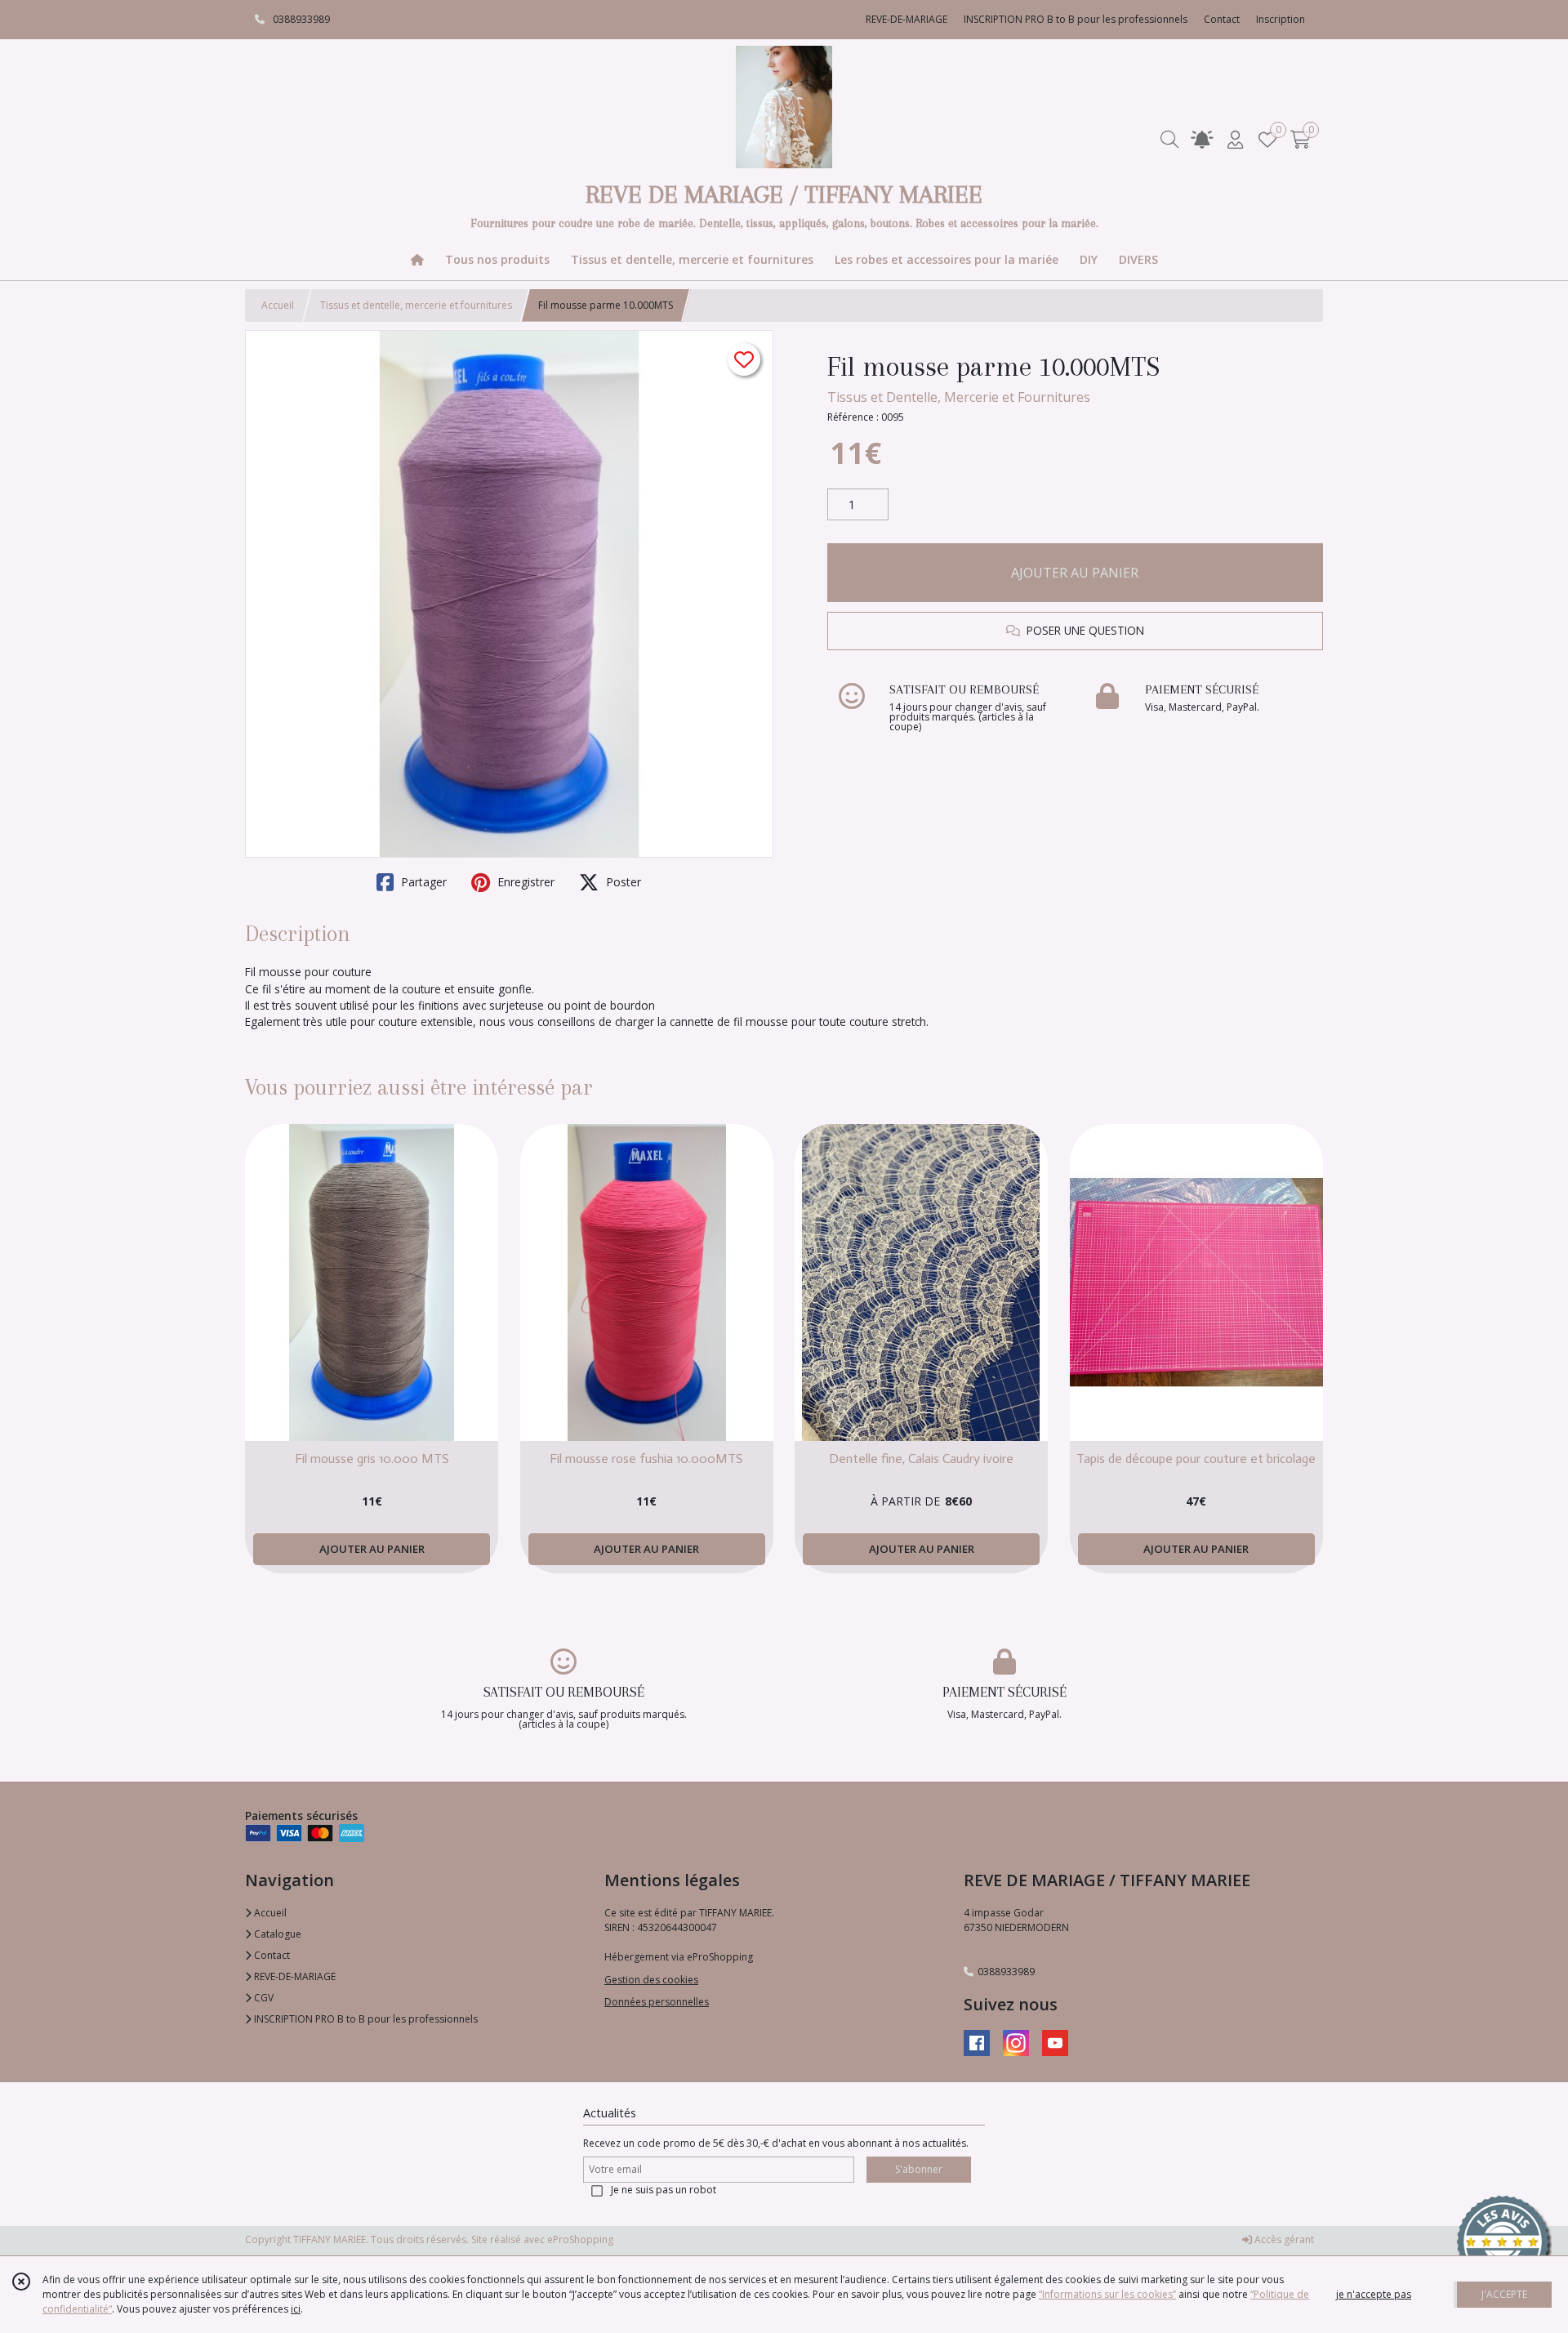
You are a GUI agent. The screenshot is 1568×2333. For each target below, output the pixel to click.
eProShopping (580, 2239)
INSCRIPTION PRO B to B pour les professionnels (365, 2019)
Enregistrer (524, 882)
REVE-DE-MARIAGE (294, 1976)
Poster (622, 882)
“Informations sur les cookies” (1107, 2294)
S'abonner (919, 2169)
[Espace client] (1235, 139)
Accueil (278, 305)
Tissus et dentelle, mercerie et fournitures (416, 305)
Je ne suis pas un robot (664, 2190)
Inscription (1281, 19)
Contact (1222, 19)
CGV (263, 1998)
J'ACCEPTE (1504, 2294)
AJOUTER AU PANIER (1075, 573)
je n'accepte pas (1374, 2294)
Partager (422, 882)
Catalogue (276, 1934)
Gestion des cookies (651, 1980)
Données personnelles (657, 2002)
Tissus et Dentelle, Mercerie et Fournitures (959, 397)
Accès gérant (1283, 2239)
